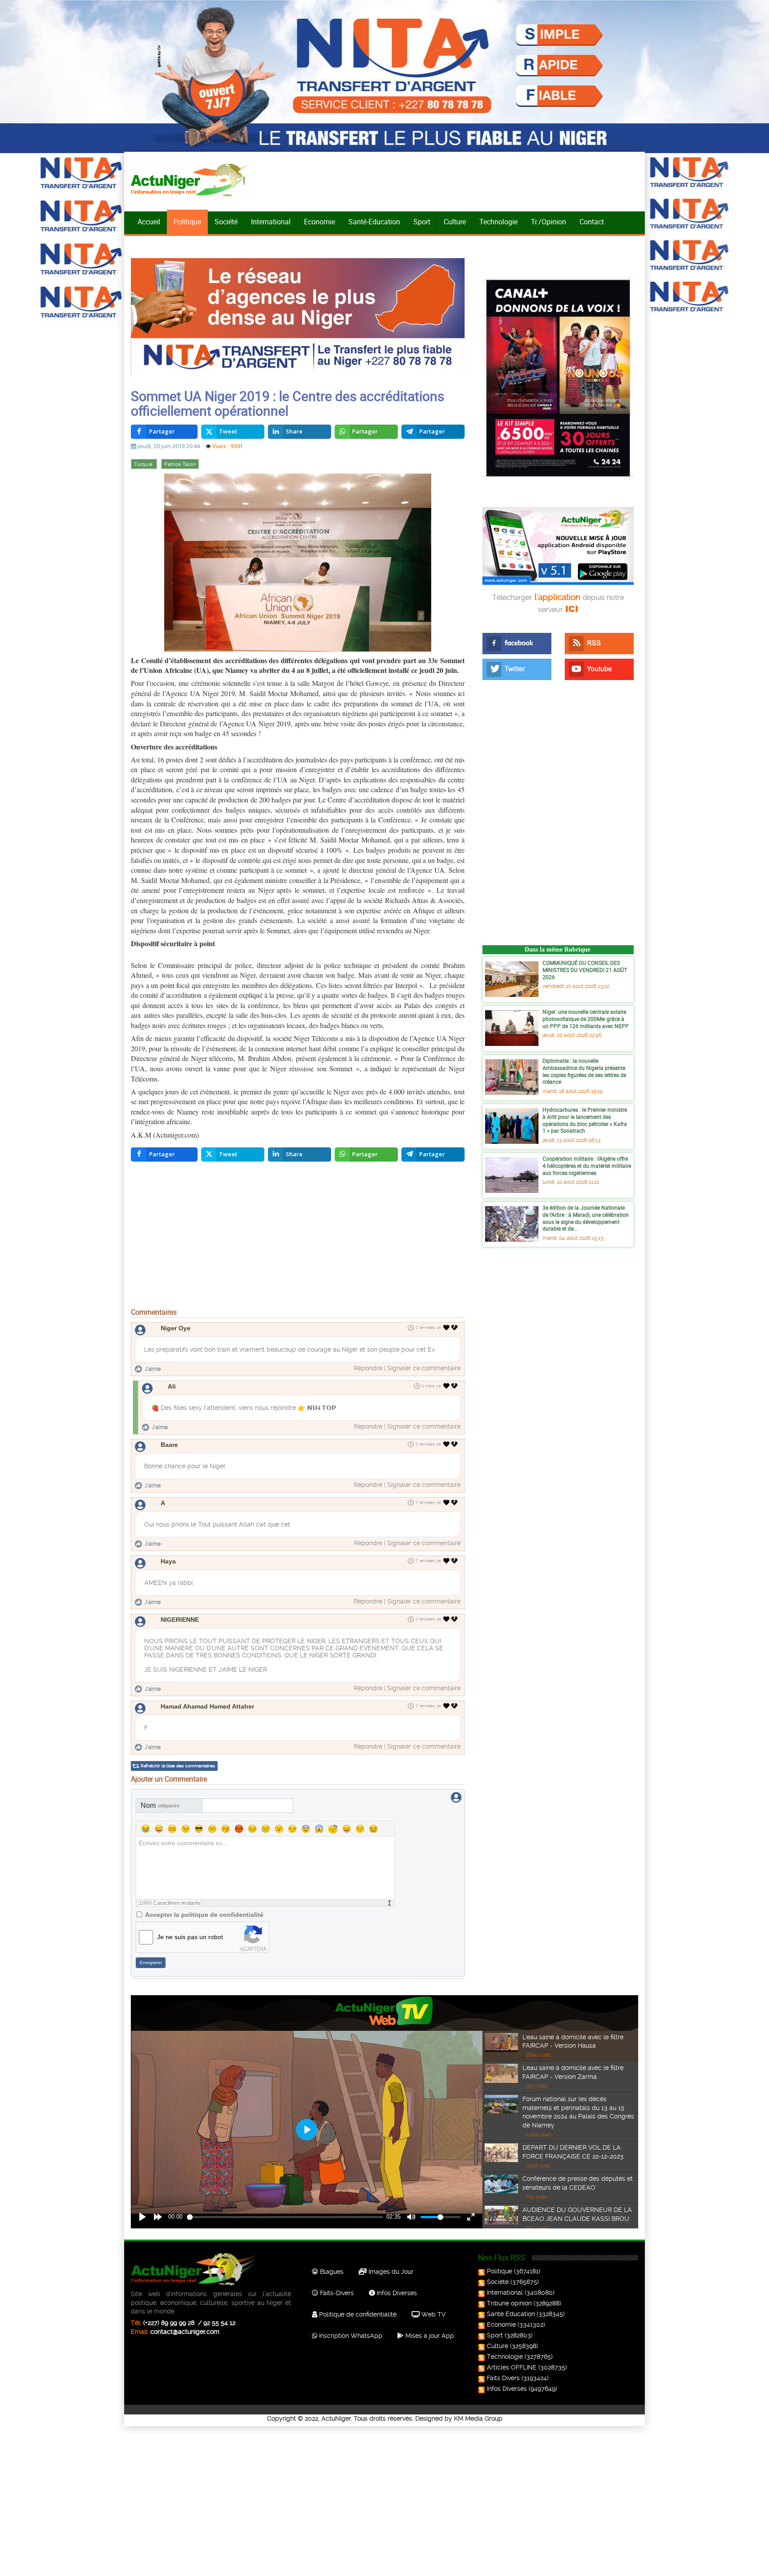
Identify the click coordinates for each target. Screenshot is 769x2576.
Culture (455, 222)
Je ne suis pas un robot (190, 1937)
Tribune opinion (509, 2303)
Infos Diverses (396, 2293)
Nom (160, 1805)
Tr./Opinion (548, 222)
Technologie (498, 222)
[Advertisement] (298, 1237)
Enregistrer (151, 1962)
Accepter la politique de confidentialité (204, 1915)
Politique (187, 222)
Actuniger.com (176, 1135)
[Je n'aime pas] (455, 1328)
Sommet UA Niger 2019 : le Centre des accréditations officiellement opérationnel (287, 403)
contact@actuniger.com (185, 2332)
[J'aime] (447, 1328)
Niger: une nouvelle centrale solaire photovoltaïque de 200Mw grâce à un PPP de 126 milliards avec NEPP (586, 1019)
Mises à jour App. (429, 2336)
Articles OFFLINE (512, 2367)
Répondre (368, 1368)
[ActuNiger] (193, 180)
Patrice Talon (180, 464)
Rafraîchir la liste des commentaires (178, 1766)
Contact (592, 222)
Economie (320, 222)
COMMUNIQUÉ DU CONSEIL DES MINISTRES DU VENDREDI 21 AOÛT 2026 (585, 970)
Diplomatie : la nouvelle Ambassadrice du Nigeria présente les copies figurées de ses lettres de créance (584, 1071)
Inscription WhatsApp (350, 2336)
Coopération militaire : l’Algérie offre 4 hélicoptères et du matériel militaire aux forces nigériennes (587, 1165)
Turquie (144, 464)
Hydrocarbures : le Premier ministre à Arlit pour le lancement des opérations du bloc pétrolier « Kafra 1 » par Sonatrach (585, 1120)
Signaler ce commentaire (424, 1368)
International (271, 222)
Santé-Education (374, 222)
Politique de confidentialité (357, 2314)
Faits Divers (503, 2378)
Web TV (433, 2314)
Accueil (149, 222)
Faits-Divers (336, 2293)
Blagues (331, 2272)
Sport (422, 222)
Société (226, 222)
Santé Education (511, 2314)
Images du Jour (390, 2272)
